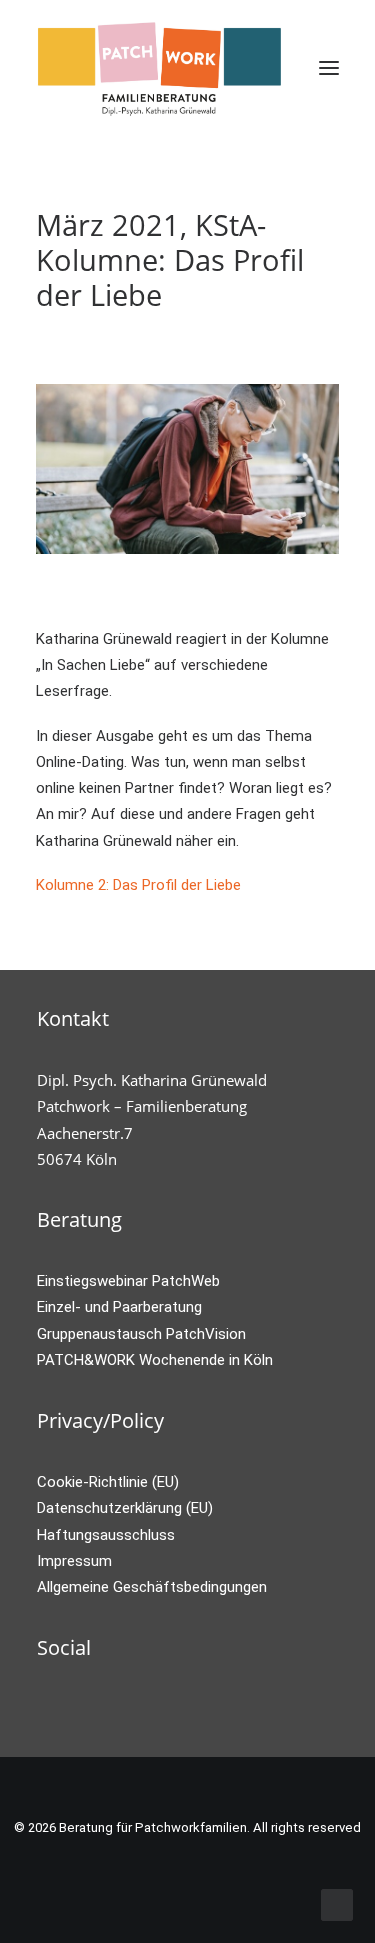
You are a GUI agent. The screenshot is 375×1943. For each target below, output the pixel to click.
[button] (329, 68)
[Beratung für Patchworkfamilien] (160, 68)
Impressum (74, 1561)
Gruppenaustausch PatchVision (141, 1334)
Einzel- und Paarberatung (119, 1307)
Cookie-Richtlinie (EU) (108, 1482)
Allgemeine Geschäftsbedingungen (152, 1587)
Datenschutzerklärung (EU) (125, 1508)
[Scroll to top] (337, 1904)
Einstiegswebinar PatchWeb (128, 1281)
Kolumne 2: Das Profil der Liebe (138, 885)
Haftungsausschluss (106, 1535)
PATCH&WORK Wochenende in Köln (155, 1360)
